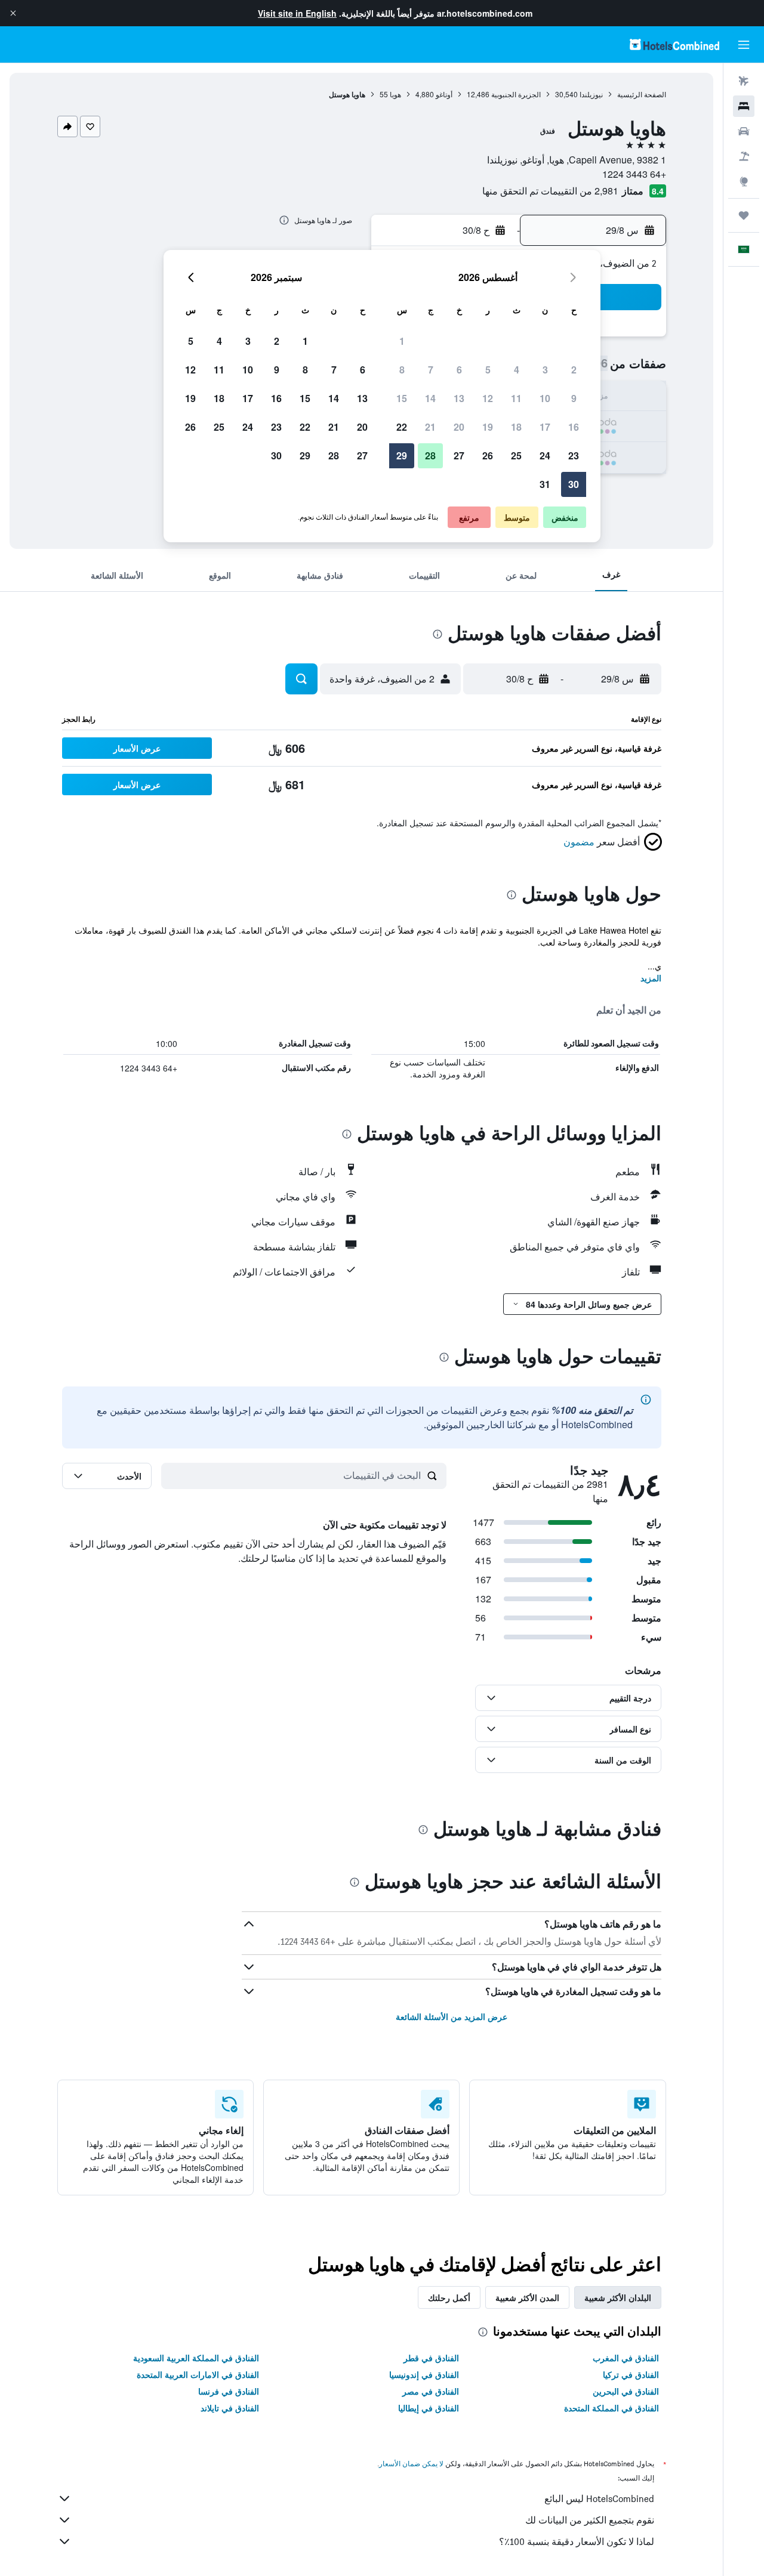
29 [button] (402, 455)
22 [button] (402, 427)
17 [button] (545, 427)
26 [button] (488, 455)
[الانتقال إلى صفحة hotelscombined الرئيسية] (674, 44)
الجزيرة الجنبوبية (516, 94)
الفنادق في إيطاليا (429, 2408)
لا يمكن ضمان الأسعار (411, 2464)
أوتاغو (444, 94)
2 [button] (574, 370)
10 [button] (545, 398)
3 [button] (545, 370)
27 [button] (459, 455)
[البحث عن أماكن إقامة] (744, 106)
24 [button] (545, 455)
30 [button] (574, 484)
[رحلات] (744, 215)
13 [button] (459, 398)
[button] (13, 13)
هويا (395, 94)
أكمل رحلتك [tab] (449, 2297)
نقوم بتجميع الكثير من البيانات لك (590, 2520)
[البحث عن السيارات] (744, 131)
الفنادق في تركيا (631, 2374)
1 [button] (402, 341)
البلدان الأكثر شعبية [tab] (618, 2297)
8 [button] (402, 370)
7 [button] (431, 370)
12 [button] (488, 398)
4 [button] (517, 370)
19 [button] (488, 427)
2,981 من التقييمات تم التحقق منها (550, 191)
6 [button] (459, 370)
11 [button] (516, 398)
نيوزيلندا (591, 94)
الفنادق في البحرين (626, 2391)
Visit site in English (297, 13)
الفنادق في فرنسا (229, 2391)
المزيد (651, 978)
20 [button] (459, 427)
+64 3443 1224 (634, 174)
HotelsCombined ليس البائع (599, 2499)
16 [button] (574, 427)
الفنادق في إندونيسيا (424, 2374)
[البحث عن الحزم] (744, 156)
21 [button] (430, 427)
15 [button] (402, 398)
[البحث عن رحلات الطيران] (744, 81)
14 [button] (430, 398)
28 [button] (430, 455)
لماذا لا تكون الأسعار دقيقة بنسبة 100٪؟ (577, 2542)
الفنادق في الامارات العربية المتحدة (198, 2374)
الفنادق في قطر (431, 2358)
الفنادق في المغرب (626, 2358)
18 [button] (516, 427)
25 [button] (516, 455)
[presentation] (284, 220)
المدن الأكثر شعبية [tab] (527, 2297)
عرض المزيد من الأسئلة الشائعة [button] (452, 2016)
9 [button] (574, 398)
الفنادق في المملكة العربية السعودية (196, 2358)
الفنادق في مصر (431, 2391)
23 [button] (574, 455)
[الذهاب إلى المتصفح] (744, 181)
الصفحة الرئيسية (642, 94)
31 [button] (545, 484)
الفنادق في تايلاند (230, 2408)
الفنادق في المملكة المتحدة (611, 2408)
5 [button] (488, 370)
